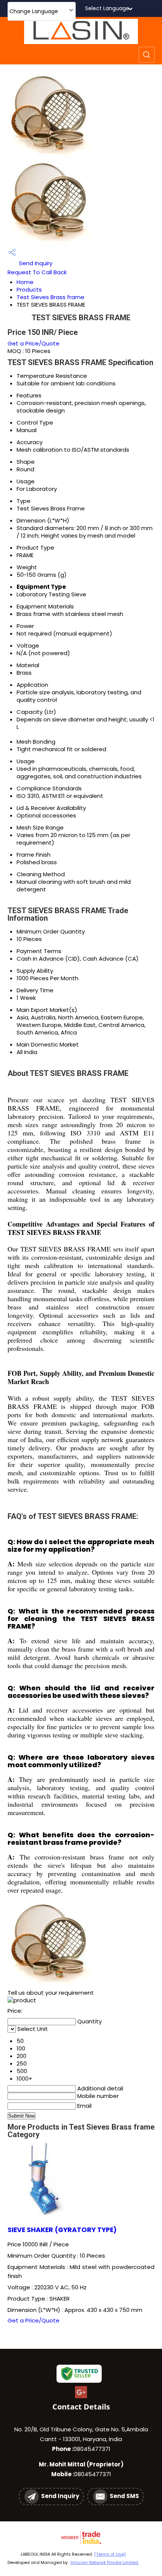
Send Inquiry (35, 263)
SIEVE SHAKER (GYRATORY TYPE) (62, 2230)
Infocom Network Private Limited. (105, 2562)
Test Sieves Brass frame (50, 297)
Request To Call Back (37, 272)
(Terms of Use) (110, 2554)
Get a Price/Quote (34, 343)
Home (25, 282)
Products (29, 290)
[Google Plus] (81, 2397)
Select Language (107, 8)
